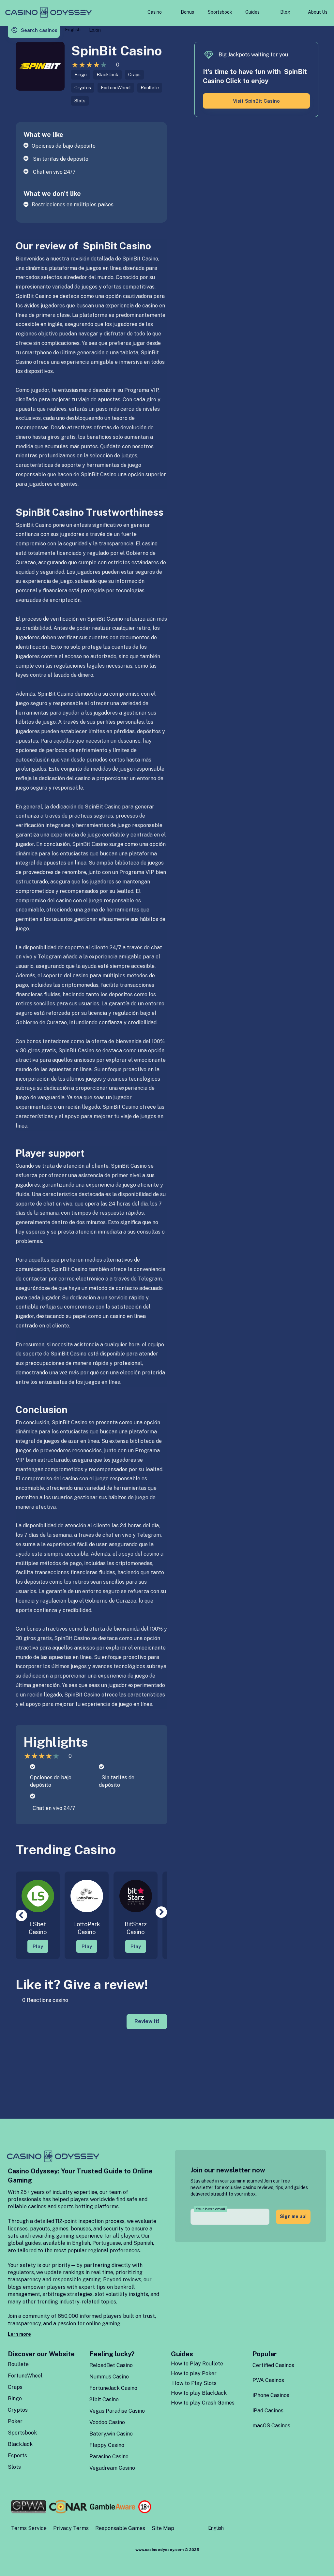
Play (38, 1946)
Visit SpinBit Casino (256, 101)
